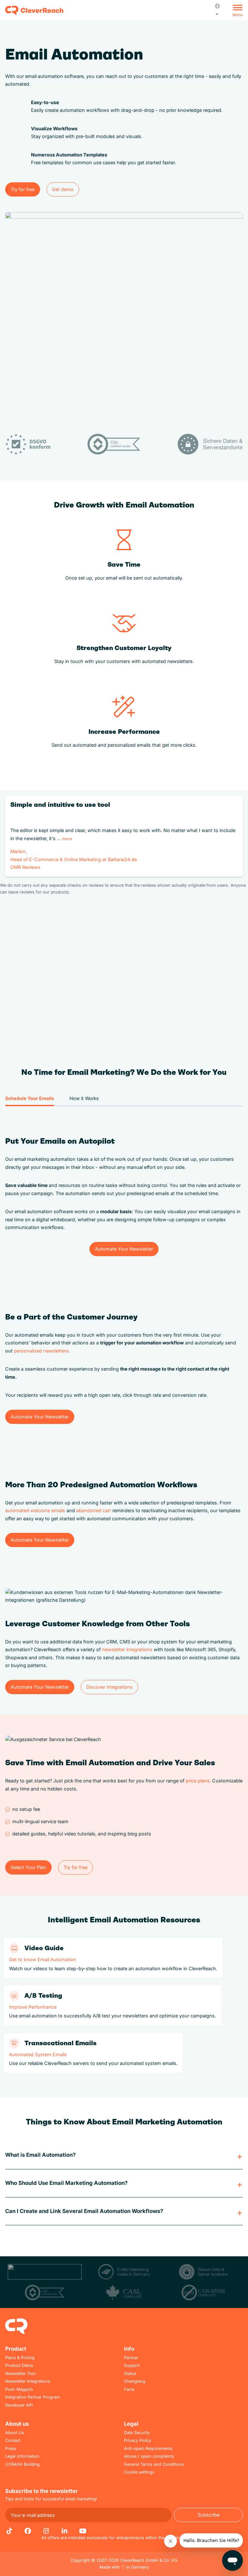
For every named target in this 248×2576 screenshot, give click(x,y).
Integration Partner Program (32, 2397)
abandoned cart (94, 1510)
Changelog (135, 2381)
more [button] (67, 839)
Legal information (22, 2456)
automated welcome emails (35, 1510)
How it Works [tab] (84, 1098)
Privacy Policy (138, 2440)
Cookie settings (139, 2472)
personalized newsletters (41, 1351)
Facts (129, 2389)
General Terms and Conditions (154, 2464)
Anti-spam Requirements (148, 2448)
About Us (15, 2433)
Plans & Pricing (20, 2358)
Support (132, 2365)
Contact (13, 2440)
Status (130, 2373)
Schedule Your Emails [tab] (30, 1098)
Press (11, 2448)
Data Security (137, 2433)
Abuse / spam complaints (149, 2456)
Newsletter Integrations (28, 2381)
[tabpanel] (124, 1189)
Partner (131, 2358)
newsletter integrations (127, 1649)
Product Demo (19, 2365)
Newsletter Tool (20, 2373)
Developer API (19, 2405)
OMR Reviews (25, 867)
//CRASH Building (22, 2464)
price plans (198, 1781)
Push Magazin (19, 2389)
